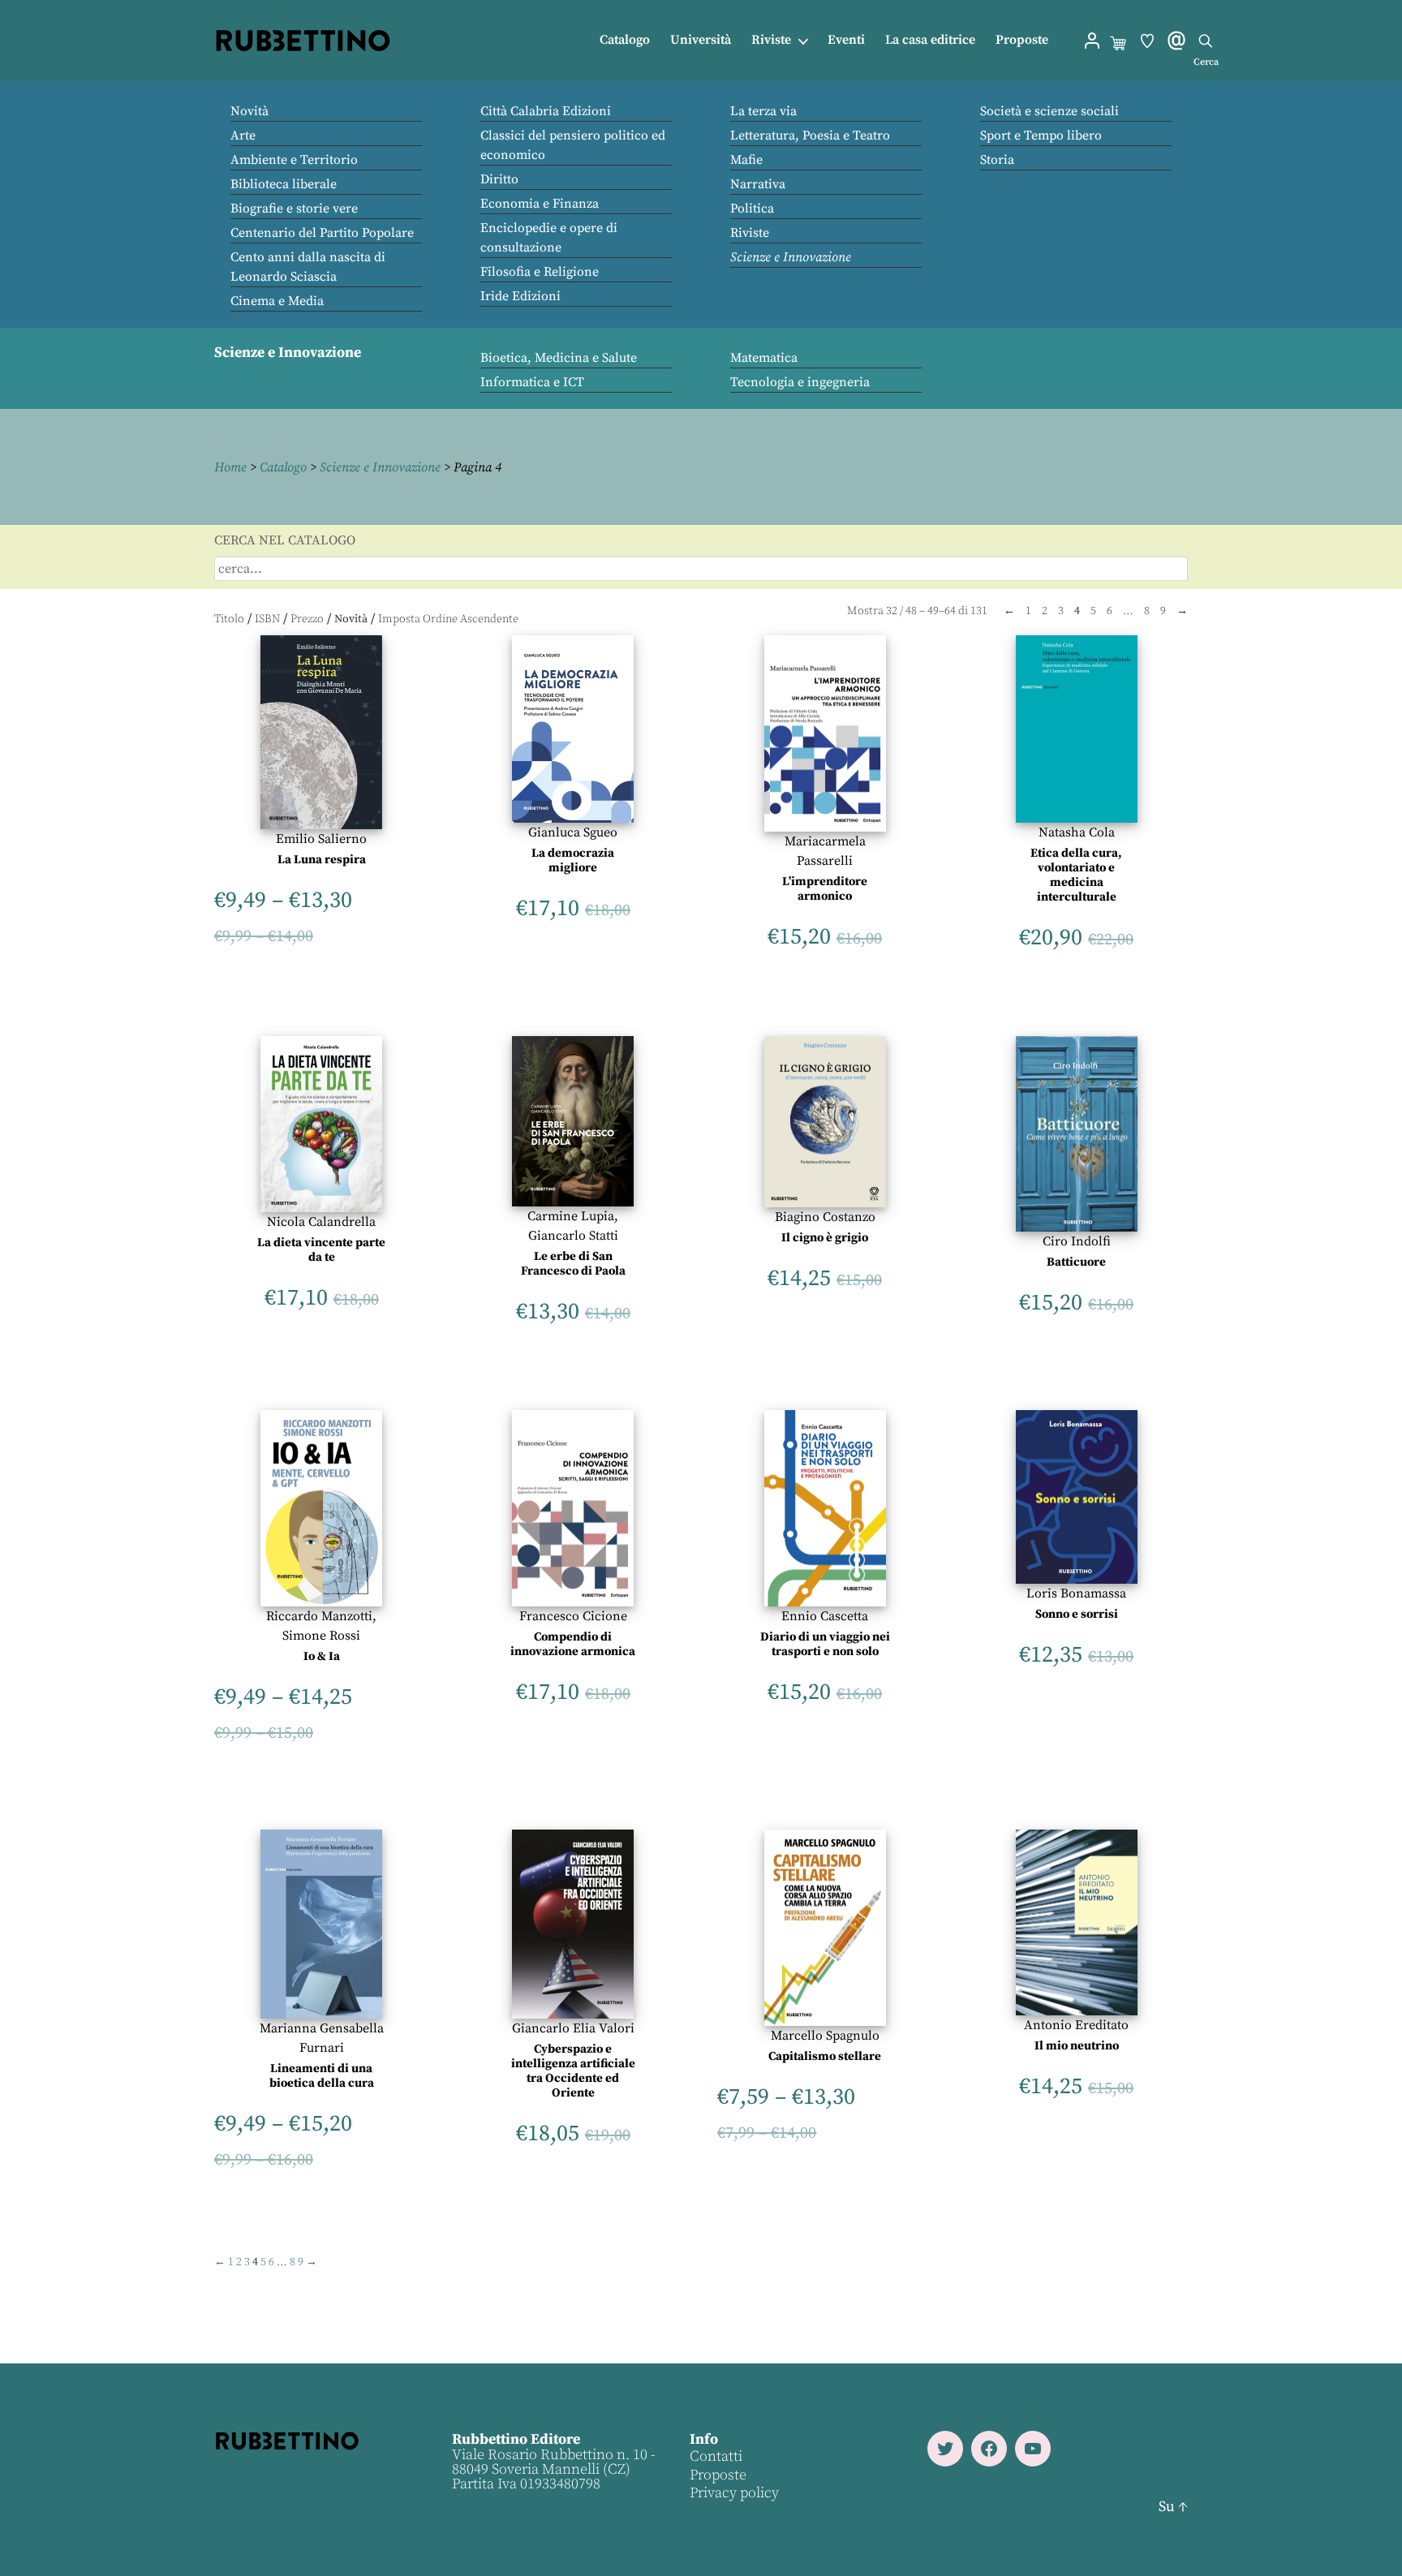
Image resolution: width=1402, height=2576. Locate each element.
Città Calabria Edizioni (546, 111)
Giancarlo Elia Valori (573, 2028)
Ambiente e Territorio (294, 160)
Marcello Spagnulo (825, 2036)
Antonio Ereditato (1076, 2025)
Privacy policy (734, 2493)
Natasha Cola (1077, 832)
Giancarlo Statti (573, 1236)
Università (701, 40)
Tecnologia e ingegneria (800, 382)
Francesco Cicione (573, 1616)
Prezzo (307, 619)
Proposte (1022, 40)
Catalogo (625, 40)
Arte (243, 135)
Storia (997, 160)
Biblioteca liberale (284, 184)
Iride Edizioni (520, 296)
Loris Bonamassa (1076, 1593)
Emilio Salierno (321, 839)
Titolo (229, 619)
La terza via (763, 111)
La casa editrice (930, 40)
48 (911, 611)
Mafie (746, 160)
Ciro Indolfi (1077, 1241)
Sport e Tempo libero (1041, 135)
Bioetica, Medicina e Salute (559, 358)
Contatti (716, 2456)
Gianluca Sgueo (573, 832)
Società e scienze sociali (1049, 111)
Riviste (771, 40)
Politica (752, 209)
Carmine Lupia (571, 1216)
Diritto (499, 179)
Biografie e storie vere (294, 209)
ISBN (267, 619)
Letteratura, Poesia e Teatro (810, 135)
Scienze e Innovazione (791, 257)
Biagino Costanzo (825, 1217)
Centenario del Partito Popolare (322, 233)
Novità (249, 111)
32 (892, 611)
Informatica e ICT (532, 382)
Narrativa (758, 184)
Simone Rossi (321, 1636)
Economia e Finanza (540, 204)
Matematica (764, 358)
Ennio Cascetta (825, 1616)
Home (230, 467)
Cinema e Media (277, 301)
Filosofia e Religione (540, 272)
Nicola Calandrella (321, 1222)
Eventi (846, 40)
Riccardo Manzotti (319, 1616)
